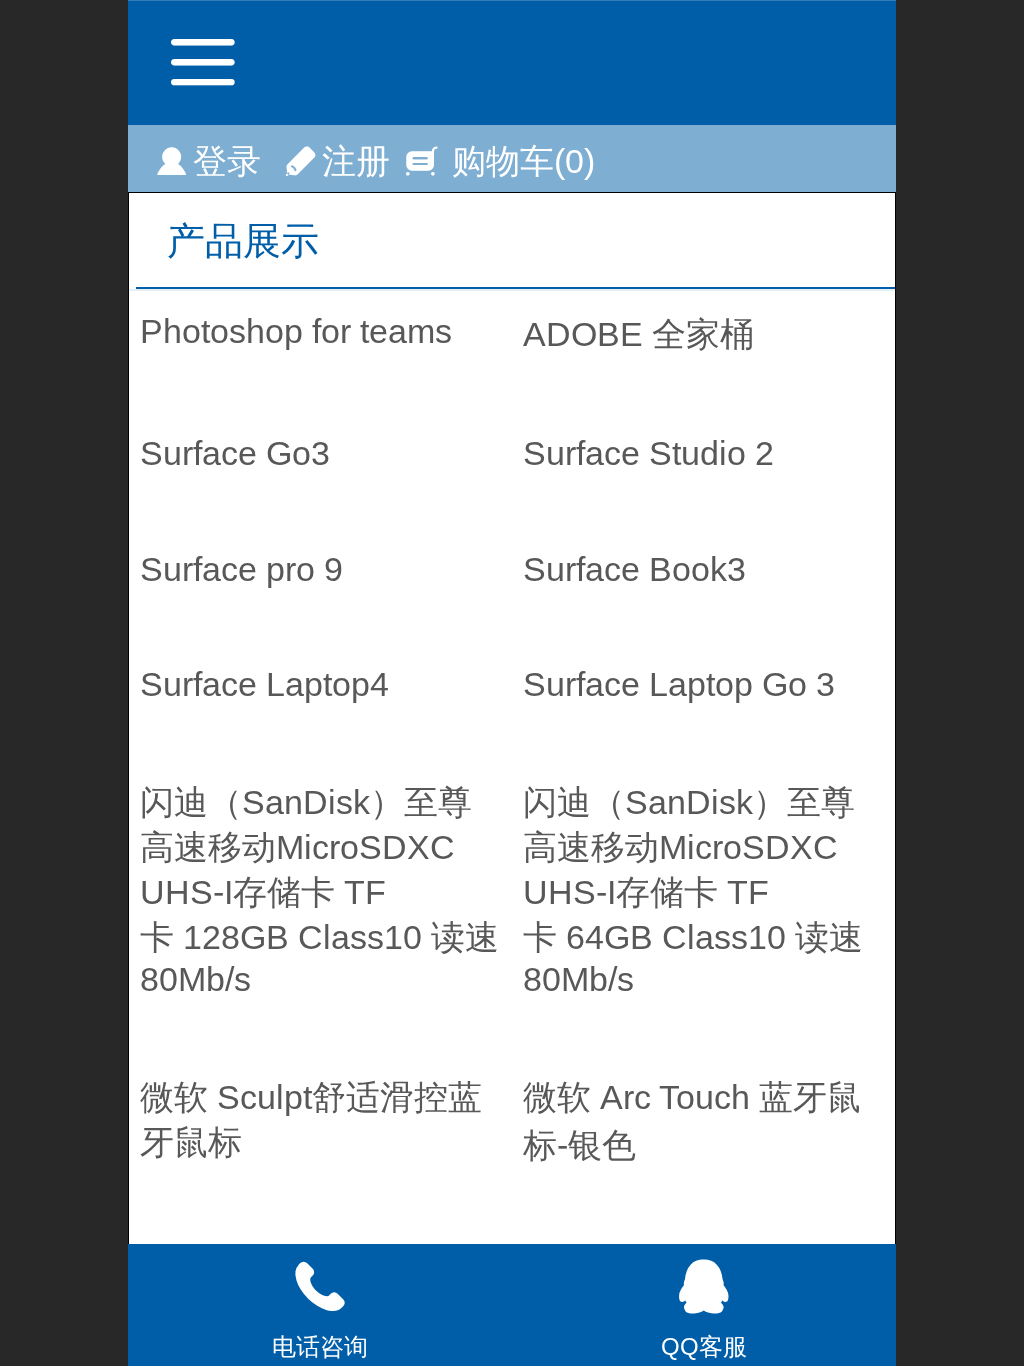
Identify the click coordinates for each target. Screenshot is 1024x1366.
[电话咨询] (320, 1287)
